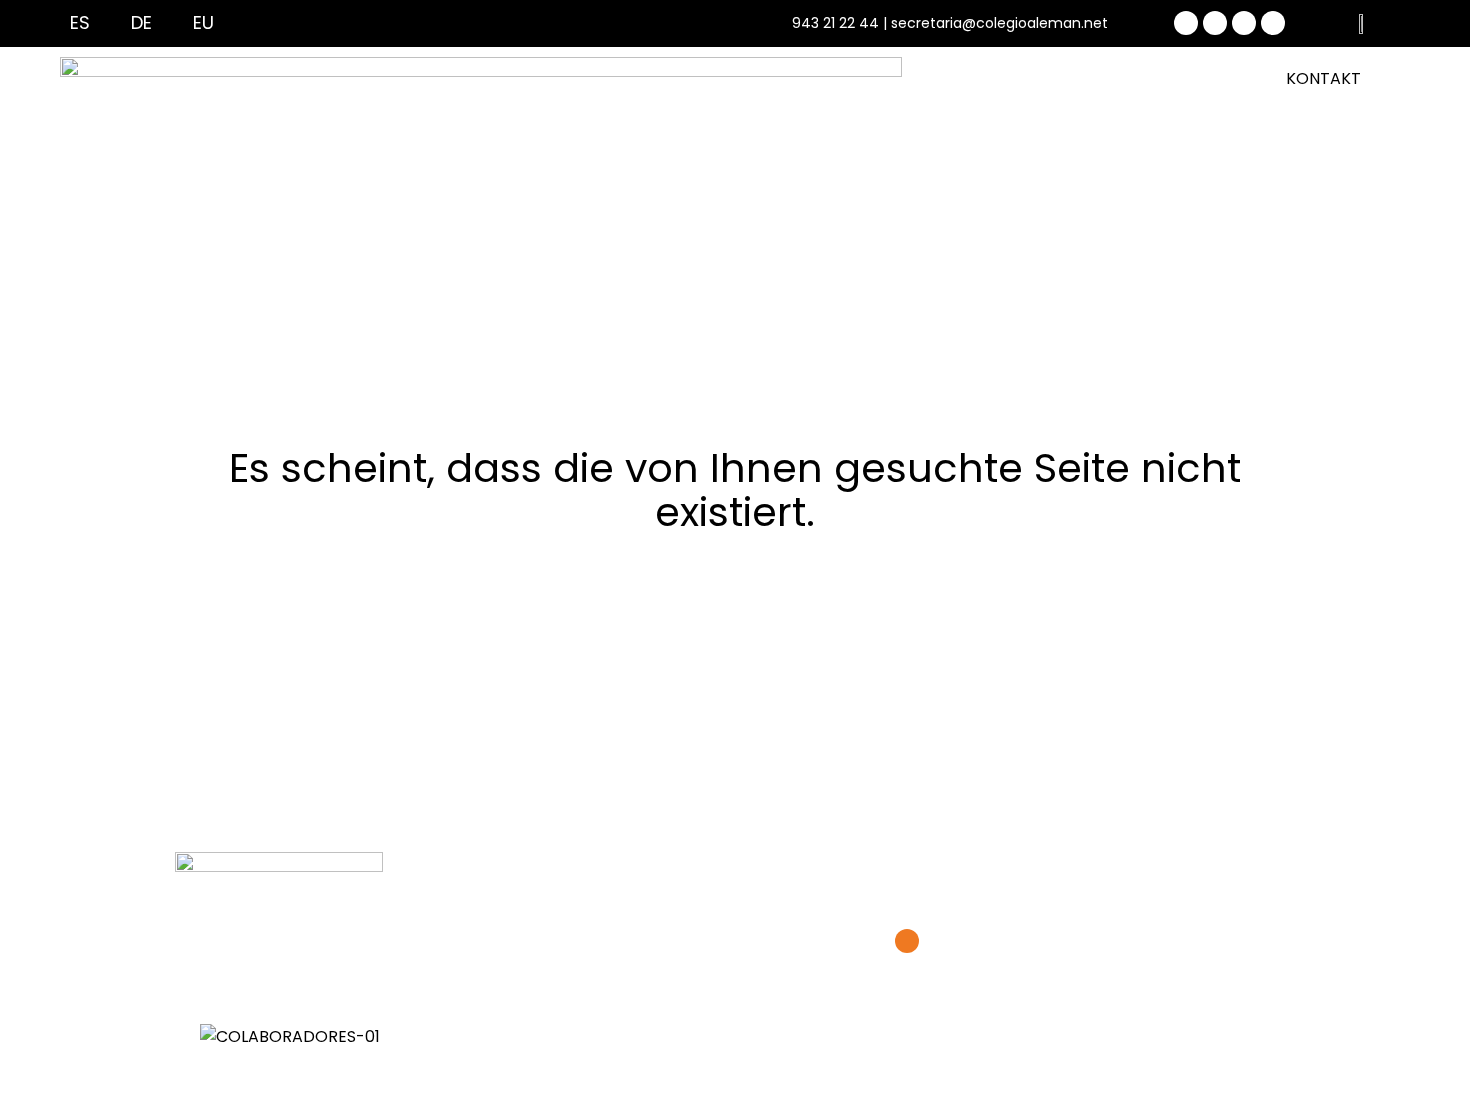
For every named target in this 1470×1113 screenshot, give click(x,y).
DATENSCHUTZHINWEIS (716, 861)
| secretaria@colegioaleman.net (995, 23)
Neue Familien (359, 182)
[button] (735, 1063)
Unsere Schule (499, 182)
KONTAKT (1323, 78)
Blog (1029, 182)
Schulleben (764, 182)
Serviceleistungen (908, 182)
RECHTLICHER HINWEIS (521, 861)
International (637, 182)
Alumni (1109, 182)
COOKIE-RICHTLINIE (901, 861)
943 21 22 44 (835, 23)
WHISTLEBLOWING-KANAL (1099, 861)
